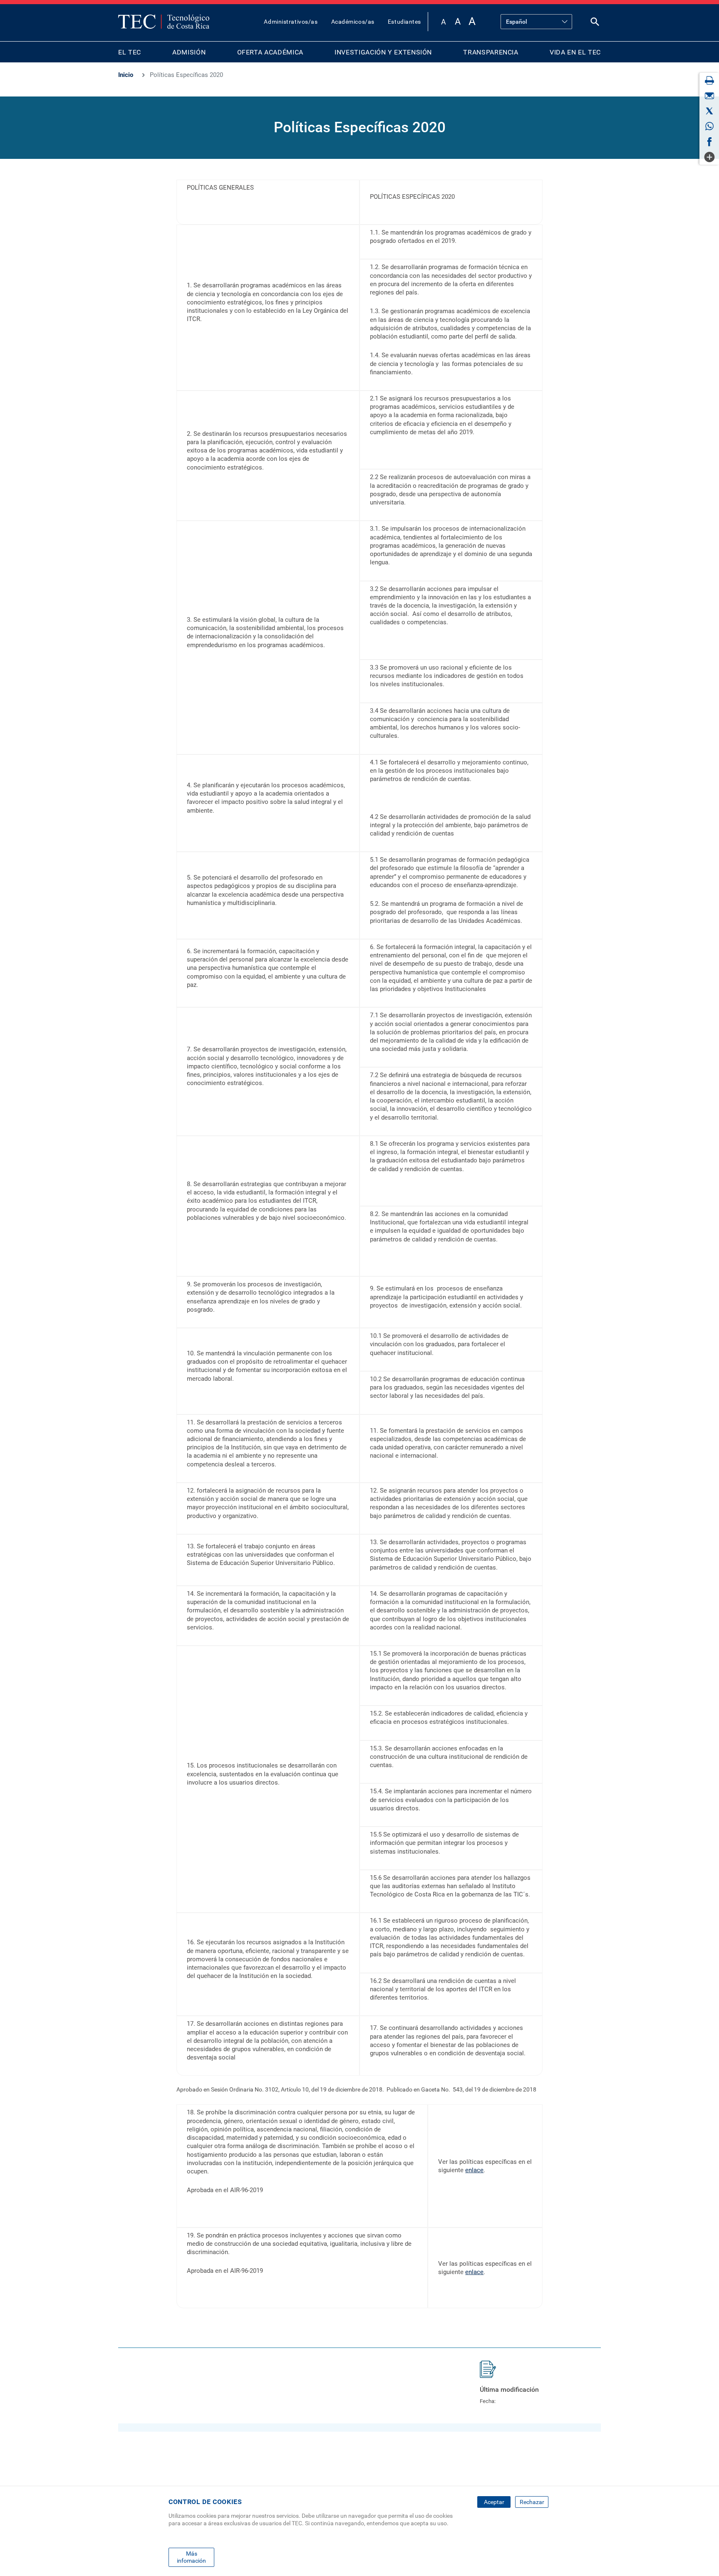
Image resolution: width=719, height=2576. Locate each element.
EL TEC (130, 52)
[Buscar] (595, 23)
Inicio (126, 75)
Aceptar (494, 2502)
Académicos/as (353, 22)
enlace (474, 2170)
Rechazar (532, 2502)
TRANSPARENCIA (491, 52)
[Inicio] (164, 22)
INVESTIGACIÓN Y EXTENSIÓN (383, 52)
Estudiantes (404, 22)
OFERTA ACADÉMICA (270, 52)
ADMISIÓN (189, 52)
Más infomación (191, 2557)
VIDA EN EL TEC (575, 52)
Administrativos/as (291, 22)
